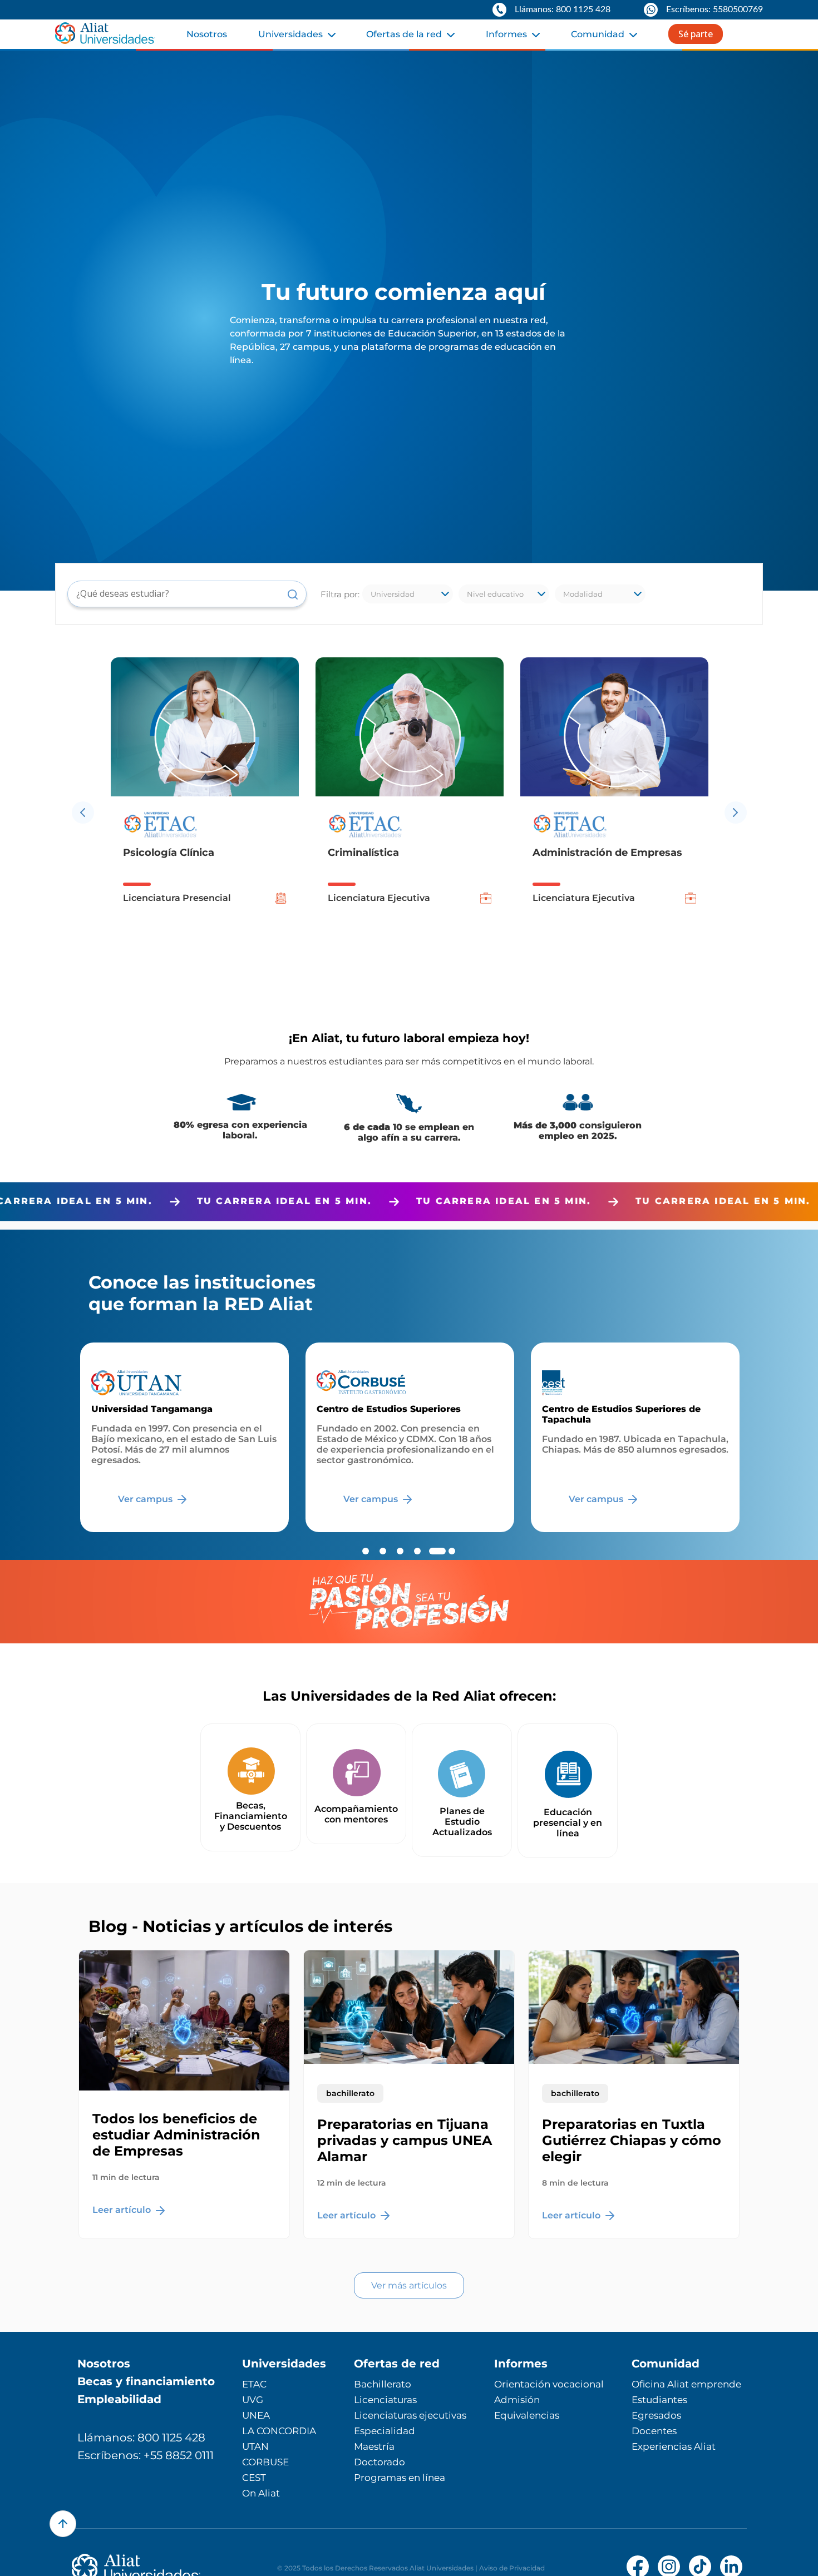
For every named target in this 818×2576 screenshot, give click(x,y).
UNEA (256, 2415)
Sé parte (696, 34)
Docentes (654, 2431)
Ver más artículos (409, 2285)
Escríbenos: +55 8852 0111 (146, 2455)
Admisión (517, 2400)
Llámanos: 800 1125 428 (141, 2438)
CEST (254, 2478)
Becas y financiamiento (146, 2381)
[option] (205, 812)
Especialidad (385, 2431)
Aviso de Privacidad (512, 2568)
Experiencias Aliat (674, 2446)
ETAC (254, 2384)
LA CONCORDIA (279, 2431)
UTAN (255, 2446)
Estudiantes (659, 2400)
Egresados (656, 2415)
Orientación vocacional (549, 2384)
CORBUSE (265, 2462)
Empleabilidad (119, 2399)
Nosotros (207, 34)
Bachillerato (383, 2384)
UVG (253, 2400)
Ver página (595, 1499)
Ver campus (146, 1499)
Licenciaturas (385, 2400)
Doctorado (380, 2462)
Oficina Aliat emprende (686, 2384)
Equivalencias (527, 2415)
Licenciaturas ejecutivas (410, 2415)
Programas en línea (400, 2478)
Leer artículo (123, 2210)
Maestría (374, 2446)
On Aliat (261, 2493)
